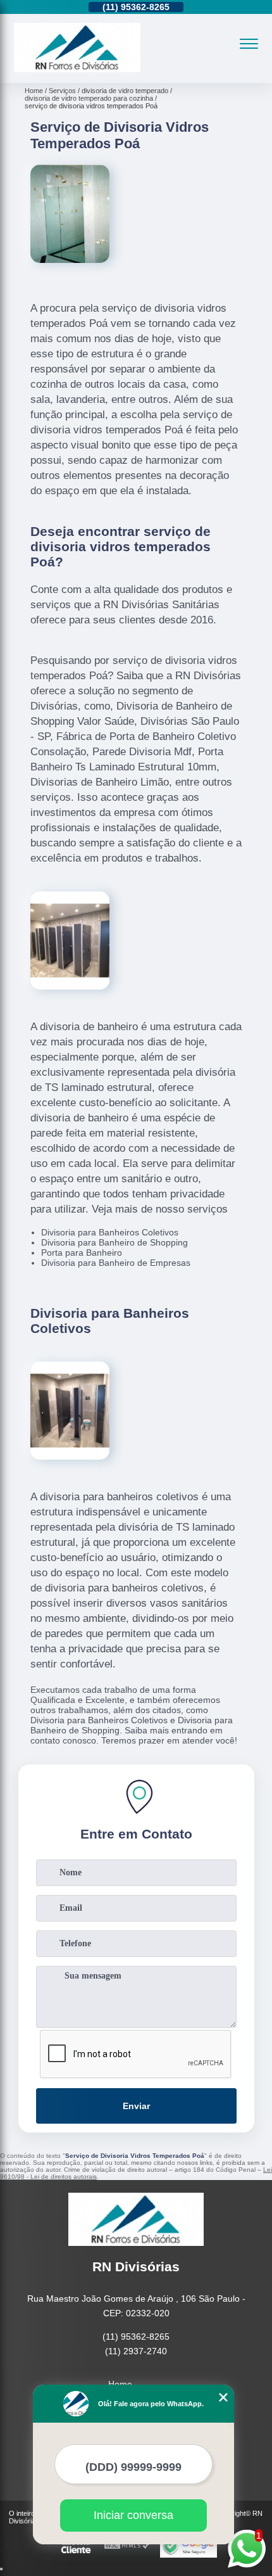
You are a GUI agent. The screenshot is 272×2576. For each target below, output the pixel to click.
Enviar (136, 2106)
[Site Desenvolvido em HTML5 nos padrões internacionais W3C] (127, 2546)
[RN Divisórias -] (77, 69)
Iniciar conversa (133, 2515)
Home (120, 2384)
